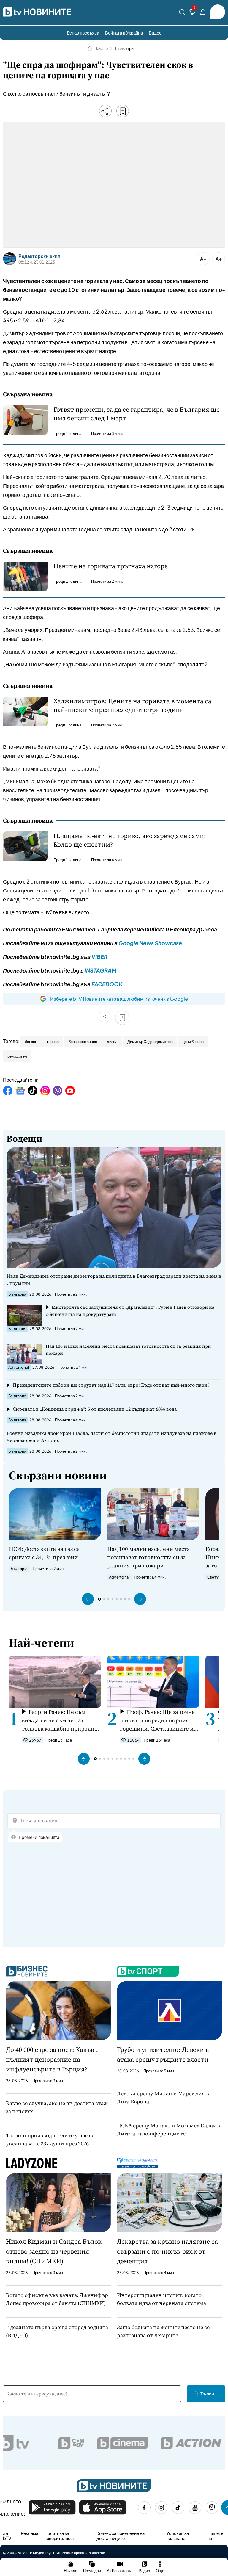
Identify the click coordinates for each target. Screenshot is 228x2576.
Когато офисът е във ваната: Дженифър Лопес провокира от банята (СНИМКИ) (57, 2299)
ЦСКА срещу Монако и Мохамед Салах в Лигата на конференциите (168, 2129)
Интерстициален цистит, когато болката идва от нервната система (161, 2299)
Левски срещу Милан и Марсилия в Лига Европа (163, 2097)
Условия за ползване (178, 2536)
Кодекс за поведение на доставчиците (121, 2536)
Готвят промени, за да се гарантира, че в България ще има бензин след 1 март (137, 414)
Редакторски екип (39, 256)
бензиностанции (83, 1042)
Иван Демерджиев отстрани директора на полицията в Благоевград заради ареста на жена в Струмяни (114, 1280)
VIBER (99, 957)
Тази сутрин (125, 48)
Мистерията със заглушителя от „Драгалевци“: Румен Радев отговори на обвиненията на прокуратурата (130, 1311)
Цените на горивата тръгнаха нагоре (111, 566)
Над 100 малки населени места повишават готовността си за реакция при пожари (128, 1350)
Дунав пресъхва (83, 33)
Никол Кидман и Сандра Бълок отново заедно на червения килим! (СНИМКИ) (54, 2251)
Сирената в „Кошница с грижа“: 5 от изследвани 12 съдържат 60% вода (95, 1409)
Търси (207, 2393)
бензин (31, 1042)
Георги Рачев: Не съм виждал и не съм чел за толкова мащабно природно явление (60, 1720)
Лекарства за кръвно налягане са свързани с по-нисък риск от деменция (167, 2251)
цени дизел (17, 1056)
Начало (101, 48)
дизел (112, 1042)
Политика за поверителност (60, 2536)
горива (53, 1042)
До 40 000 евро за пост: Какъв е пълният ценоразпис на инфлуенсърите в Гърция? (52, 2059)
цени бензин (193, 1042)
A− (203, 259)
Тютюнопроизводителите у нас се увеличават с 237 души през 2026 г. (50, 2139)
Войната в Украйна (124, 33)
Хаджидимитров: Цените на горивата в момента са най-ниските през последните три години (132, 705)
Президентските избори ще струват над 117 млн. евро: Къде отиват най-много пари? (111, 1385)
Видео (155, 33)
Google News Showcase (150, 943)
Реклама (30, 2533)
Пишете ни (215, 2536)
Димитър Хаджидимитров (150, 1042)
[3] (192, 13)
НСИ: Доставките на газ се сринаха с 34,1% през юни (44, 1553)
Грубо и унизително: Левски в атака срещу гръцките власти (163, 2054)
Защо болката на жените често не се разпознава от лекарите (163, 2331)
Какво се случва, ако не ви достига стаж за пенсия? (57, 2107)
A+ (219, 259)
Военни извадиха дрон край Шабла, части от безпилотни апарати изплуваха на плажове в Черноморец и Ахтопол (111, 1437)
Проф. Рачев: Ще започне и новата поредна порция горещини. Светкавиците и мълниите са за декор (157, 1720)
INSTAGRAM (100, 970)
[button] (88, 1599)
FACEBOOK (107, 984)
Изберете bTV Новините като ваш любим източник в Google (119, 999)
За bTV (7, 2536)
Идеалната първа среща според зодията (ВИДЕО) (57, 2331)
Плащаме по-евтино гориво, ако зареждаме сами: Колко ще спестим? (130, 840)
